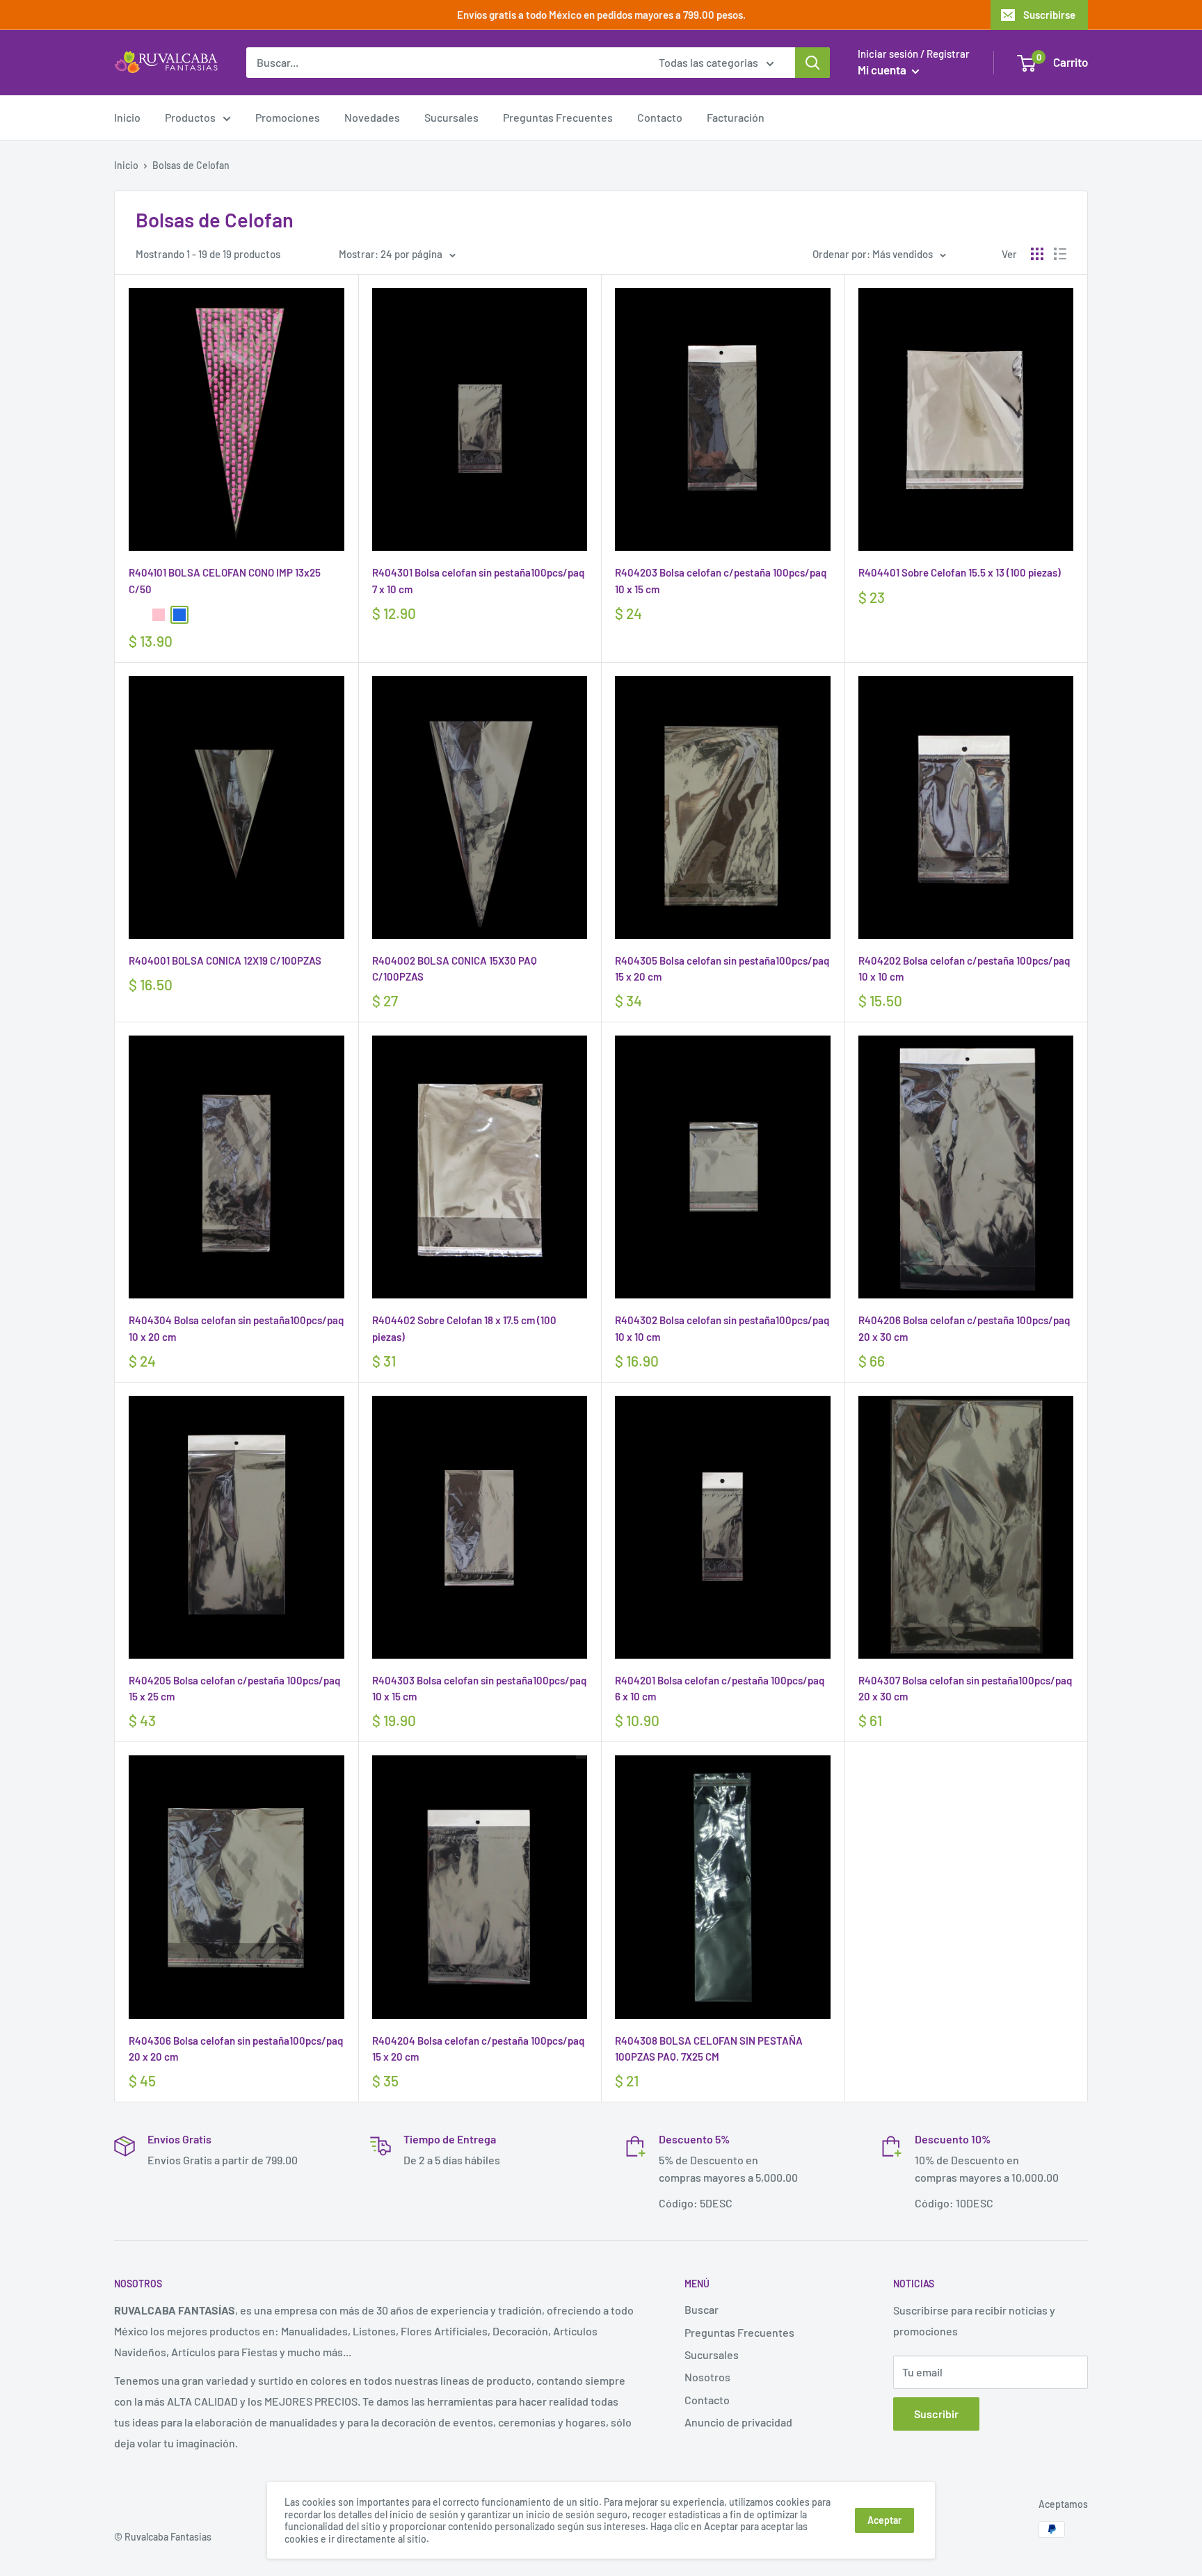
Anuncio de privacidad (738, 2422)
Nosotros (707, 2377)
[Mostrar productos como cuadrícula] (1037, 254)
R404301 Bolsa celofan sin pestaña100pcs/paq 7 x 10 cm (478, 580)
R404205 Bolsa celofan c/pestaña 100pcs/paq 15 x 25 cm (234, 1688)
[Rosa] (159, 615)
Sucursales (451, 117)
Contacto (660, 117)
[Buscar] (812, 63)
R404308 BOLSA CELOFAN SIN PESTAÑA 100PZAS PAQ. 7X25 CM (709, 2048)
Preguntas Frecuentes (558, 117)
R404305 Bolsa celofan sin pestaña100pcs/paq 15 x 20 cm (722, 968)
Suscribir (936, 2414)
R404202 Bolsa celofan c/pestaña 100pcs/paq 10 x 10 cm (964, 968)
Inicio (127, 117)
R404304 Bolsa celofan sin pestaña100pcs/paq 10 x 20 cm (236, 1328)
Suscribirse (1049, 15)
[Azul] (179, 615)
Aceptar (884, 2520)
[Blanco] (138, 615)
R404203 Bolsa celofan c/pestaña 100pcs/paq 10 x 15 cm (721, 580)
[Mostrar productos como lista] (1060, 254)
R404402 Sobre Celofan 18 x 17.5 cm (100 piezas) (464, 1328)
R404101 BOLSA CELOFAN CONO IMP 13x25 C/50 (225, 580)
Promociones (288, 117)
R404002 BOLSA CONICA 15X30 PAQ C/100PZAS (455, 968)
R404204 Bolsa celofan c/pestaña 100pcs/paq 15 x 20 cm (478, 2048)
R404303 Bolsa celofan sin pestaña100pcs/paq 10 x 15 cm (479, 1688)
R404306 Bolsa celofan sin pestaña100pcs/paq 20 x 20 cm (236, 2048)
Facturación (736, 117)
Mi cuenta (883, 70)
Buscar (702, 2309)
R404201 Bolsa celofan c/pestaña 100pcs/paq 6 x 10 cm (720, 1688)
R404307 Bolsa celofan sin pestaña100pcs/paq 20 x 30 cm (965, 1688)
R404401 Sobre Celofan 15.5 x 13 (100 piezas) (960, 572)
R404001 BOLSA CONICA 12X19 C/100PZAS (225, 960)
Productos (190, 117)
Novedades (372, 117)
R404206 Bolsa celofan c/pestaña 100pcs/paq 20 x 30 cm (964, 1328)
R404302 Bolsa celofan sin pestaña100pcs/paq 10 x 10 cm (722, 1328)
